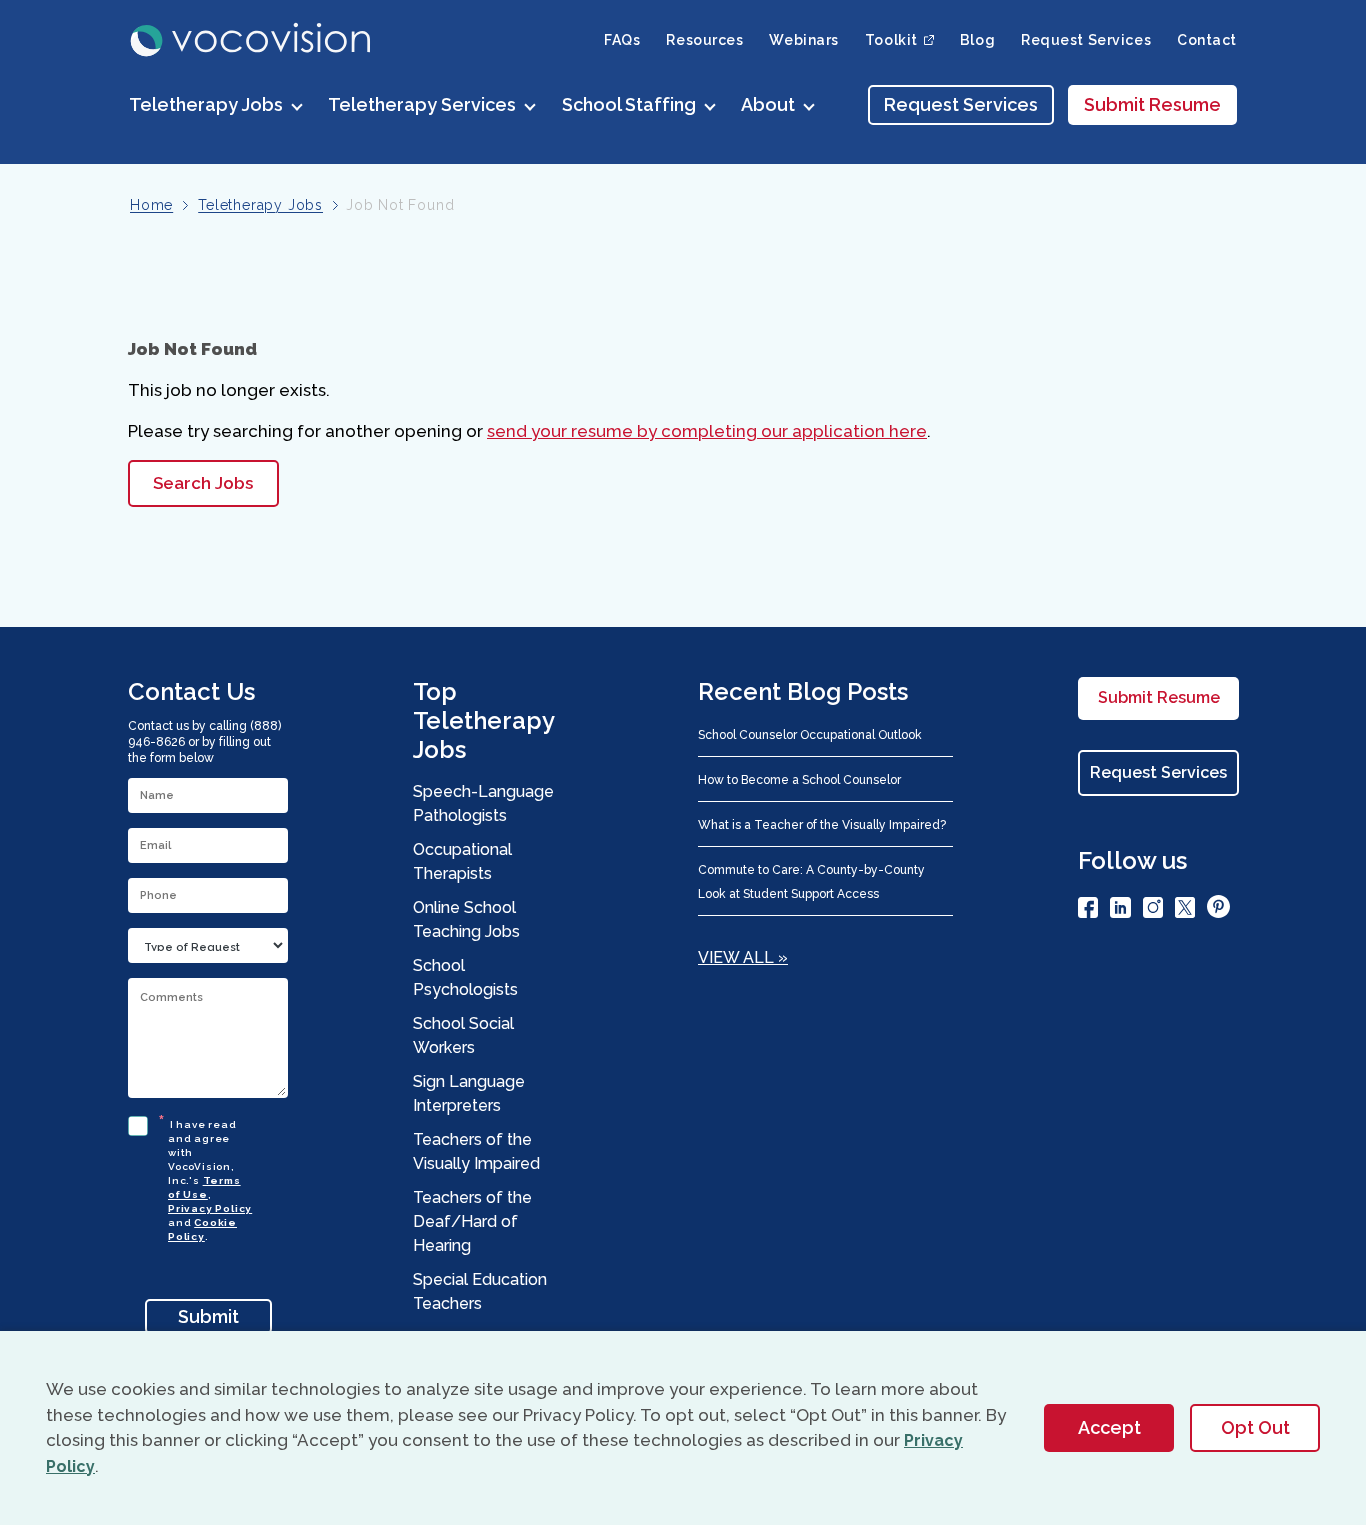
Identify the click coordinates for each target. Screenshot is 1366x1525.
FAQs (622, 40)
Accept (1109, 1427)
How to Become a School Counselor (799, 780)
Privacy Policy (210, 1208)
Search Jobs (203, 483)
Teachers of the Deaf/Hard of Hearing (472, 1221)
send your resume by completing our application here (707, 431)
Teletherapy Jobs (260, 205)
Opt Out (1255, 1427)
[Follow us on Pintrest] (1218, 910)
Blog (977, 40)
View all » (743, 957)
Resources (704, 40)
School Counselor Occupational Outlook (810, 735)
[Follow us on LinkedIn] (1120, 911)
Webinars (803, 40)
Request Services (1086, 40)
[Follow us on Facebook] (1088, 911)
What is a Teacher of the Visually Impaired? (822, 825)
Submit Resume (1152, 104)
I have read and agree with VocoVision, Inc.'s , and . (210, 1177)
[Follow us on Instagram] (1153, 911)
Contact (1207, 40)
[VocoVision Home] (252, 40)
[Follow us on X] (1185, 911)
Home (151, 205)
